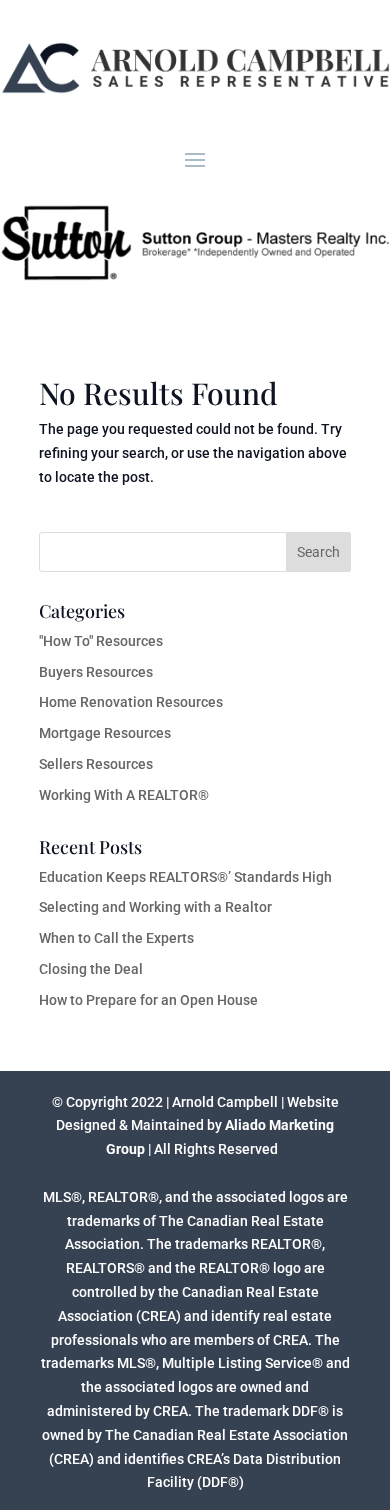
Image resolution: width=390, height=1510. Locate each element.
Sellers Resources (96, 764)
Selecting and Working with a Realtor (155, 907)
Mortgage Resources (105, 733)
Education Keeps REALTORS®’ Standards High (185, 877)
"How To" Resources (101, 641)
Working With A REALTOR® (124, 795)
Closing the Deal (91, 969)
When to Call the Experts (116, 938)
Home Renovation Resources (131, 702)
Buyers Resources (96, 672)
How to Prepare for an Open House (148, 1000)
